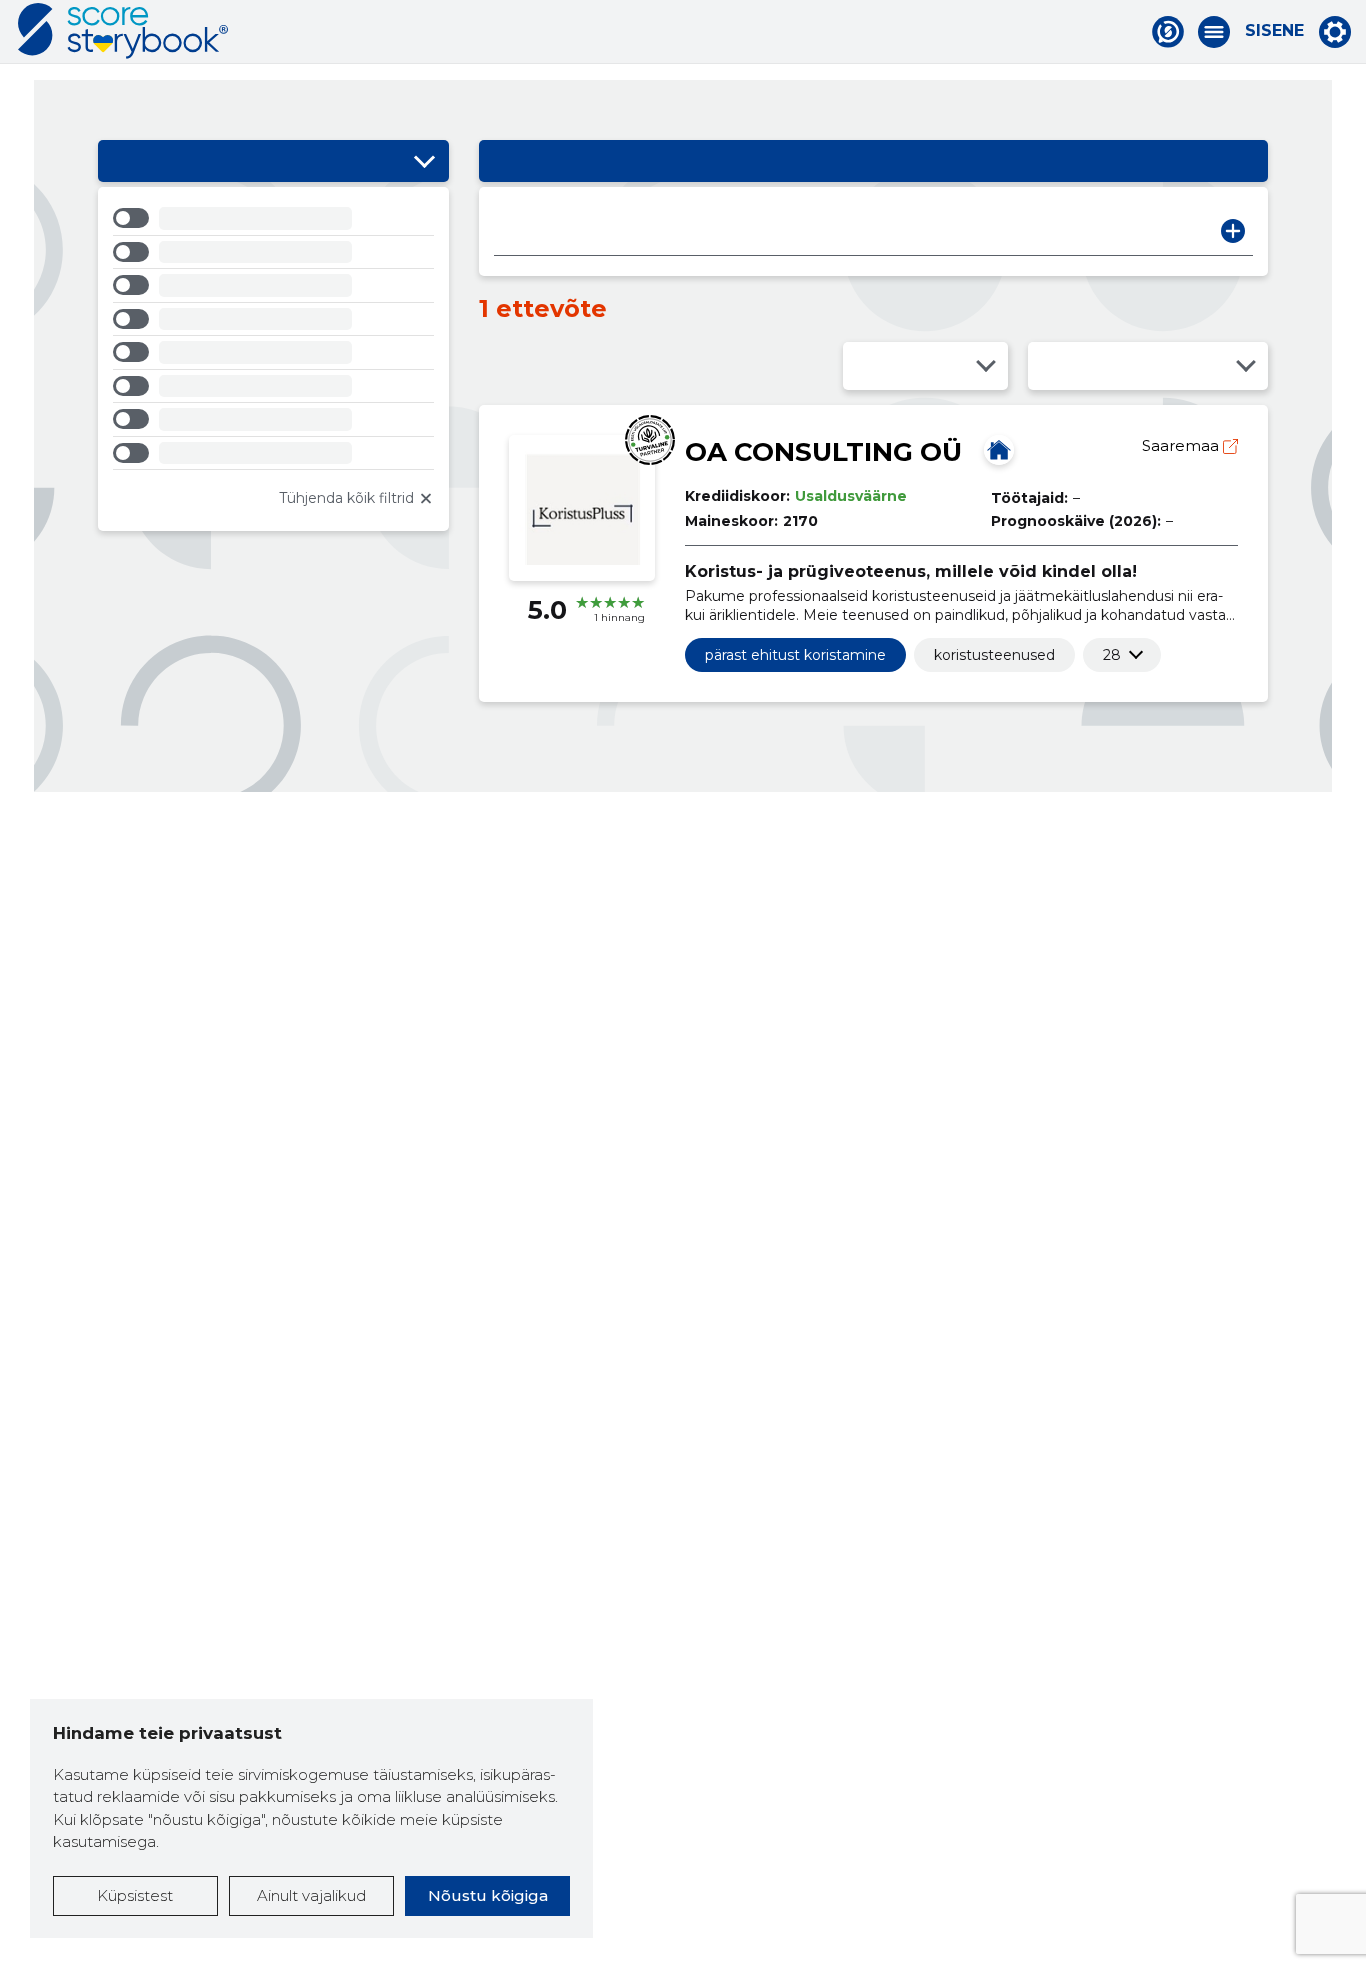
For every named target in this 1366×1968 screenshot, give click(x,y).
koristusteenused (994, 655)
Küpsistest (135, 1895)
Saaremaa (1182, 445)
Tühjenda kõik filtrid (346, 498)
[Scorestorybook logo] (123, 31)
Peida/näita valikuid (424, 161)
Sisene (1274, 31)
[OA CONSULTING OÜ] (999, 450)
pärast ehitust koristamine (795, 655)
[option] (273, 221)
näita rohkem (1112, 655)
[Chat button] (1168, 32)
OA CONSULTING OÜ (823, 452)
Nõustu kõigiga (488, 1895)
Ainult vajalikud (311, 1895)
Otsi (1233, 231)
